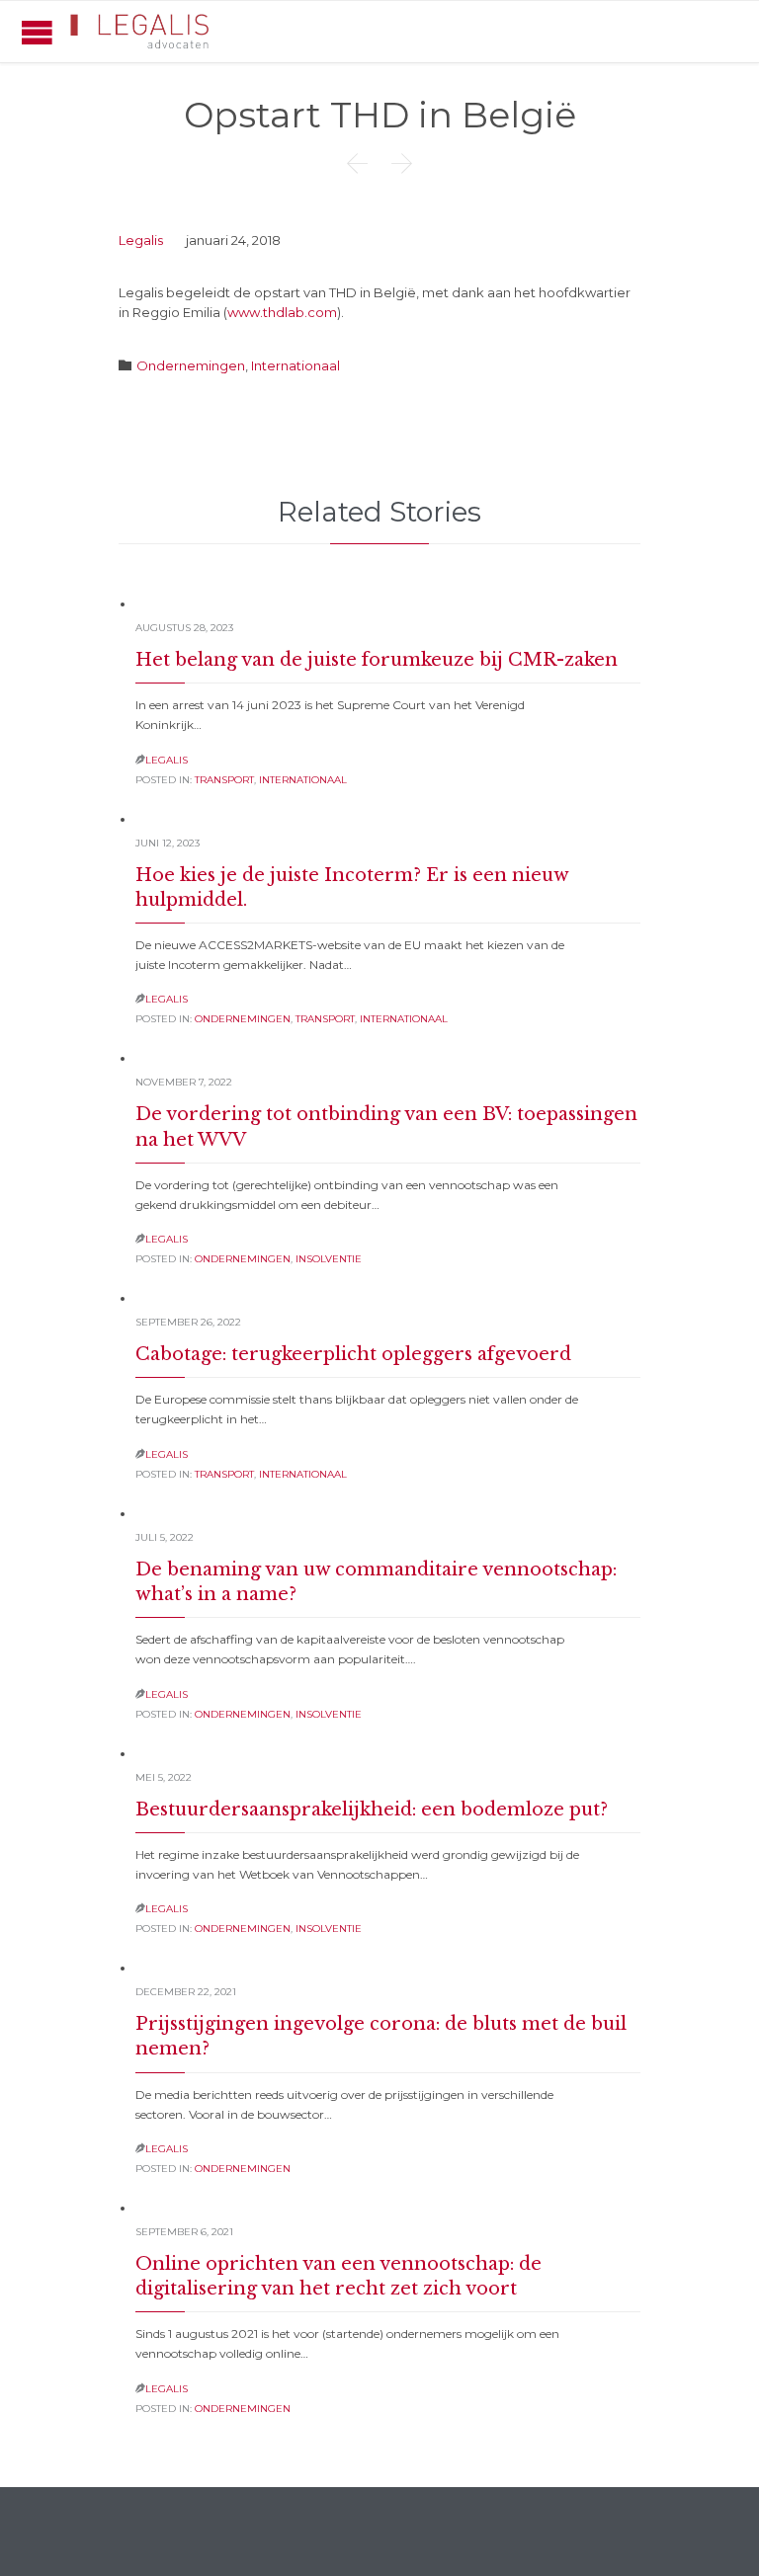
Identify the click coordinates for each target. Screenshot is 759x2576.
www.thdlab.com (282, 312)
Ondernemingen (191, 365)
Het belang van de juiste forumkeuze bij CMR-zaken (377, 660)
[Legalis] (141, 32)
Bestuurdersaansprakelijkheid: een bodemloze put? (372, 1810)
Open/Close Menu (37, 32)
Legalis (141, 240)
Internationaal (295, 365)
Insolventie (329, 1259)
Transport (224, 780)
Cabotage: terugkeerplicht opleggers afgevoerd (353, 1354)
